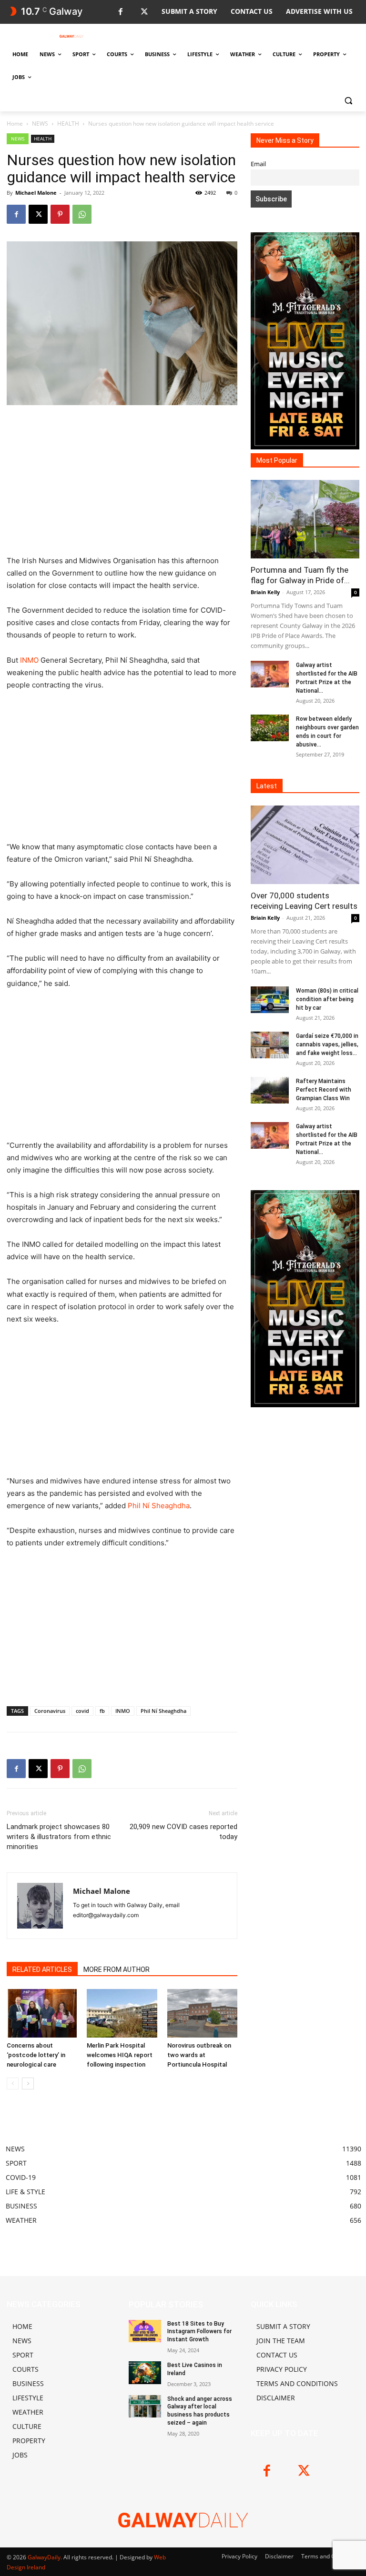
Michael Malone (36, 193)
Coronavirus (50, 1711)
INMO (29, 660)
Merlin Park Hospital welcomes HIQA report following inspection (120, 2055)
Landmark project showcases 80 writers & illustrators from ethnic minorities (59, 1837)
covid (82, 1711)
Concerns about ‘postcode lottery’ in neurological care (36, 2055)
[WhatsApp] (82, 214)
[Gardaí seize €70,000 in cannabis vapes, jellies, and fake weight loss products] (270, 1045)
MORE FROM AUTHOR (117, 1969)
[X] (144, 12)
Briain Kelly (265, 592)
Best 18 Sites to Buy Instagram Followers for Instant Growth (199, 2332)
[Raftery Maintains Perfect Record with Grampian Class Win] (270, 1090)
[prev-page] (13, 2084)
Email (258, 164)
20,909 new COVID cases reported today (183, 1832)
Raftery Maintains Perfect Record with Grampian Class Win (324, 1090)
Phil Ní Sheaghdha (159, 1506)
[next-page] (28, 2084)
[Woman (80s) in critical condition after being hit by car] (270, 1000)
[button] (348, 100)
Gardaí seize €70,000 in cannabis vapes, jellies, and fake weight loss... (327, 1044)
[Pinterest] (60, 214)
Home (15, 124)
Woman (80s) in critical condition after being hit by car (327, 999)
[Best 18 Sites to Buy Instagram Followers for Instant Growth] (145, 2331)
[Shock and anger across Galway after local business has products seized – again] (145, 2407)
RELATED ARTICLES (42, 1969)
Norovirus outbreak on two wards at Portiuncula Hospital (199, 2055)
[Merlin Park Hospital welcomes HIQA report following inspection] (122, 2013)
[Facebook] (120, 12)
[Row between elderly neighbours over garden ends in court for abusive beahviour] (270, 728)
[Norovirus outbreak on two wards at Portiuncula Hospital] (202, 2013)
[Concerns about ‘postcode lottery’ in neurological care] (42, 2013)
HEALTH (68, 124)
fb (102, 1711)
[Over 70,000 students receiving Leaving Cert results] (305, 845)
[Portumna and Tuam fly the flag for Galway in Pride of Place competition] (305, 519)
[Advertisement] (122, 484)
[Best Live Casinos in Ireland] (145, 2373)
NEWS (40, 124)
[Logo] (71, 36)
